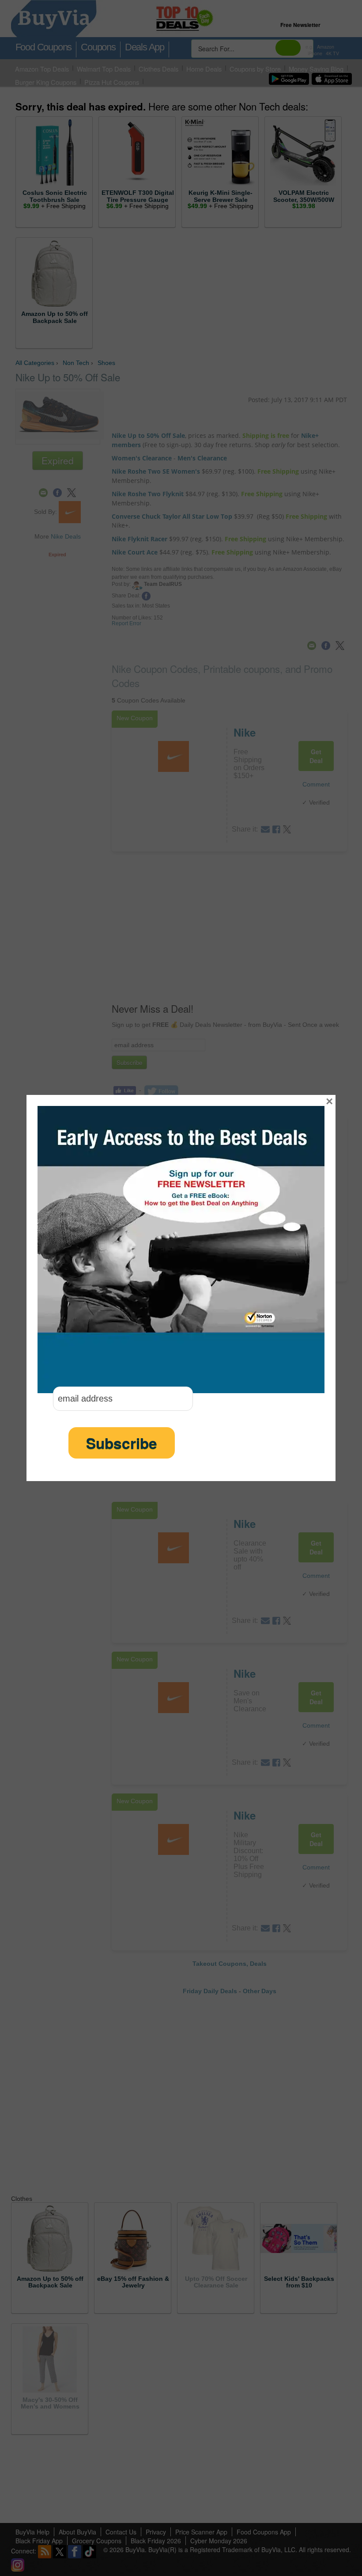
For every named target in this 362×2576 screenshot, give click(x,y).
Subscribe (122, 1443)
